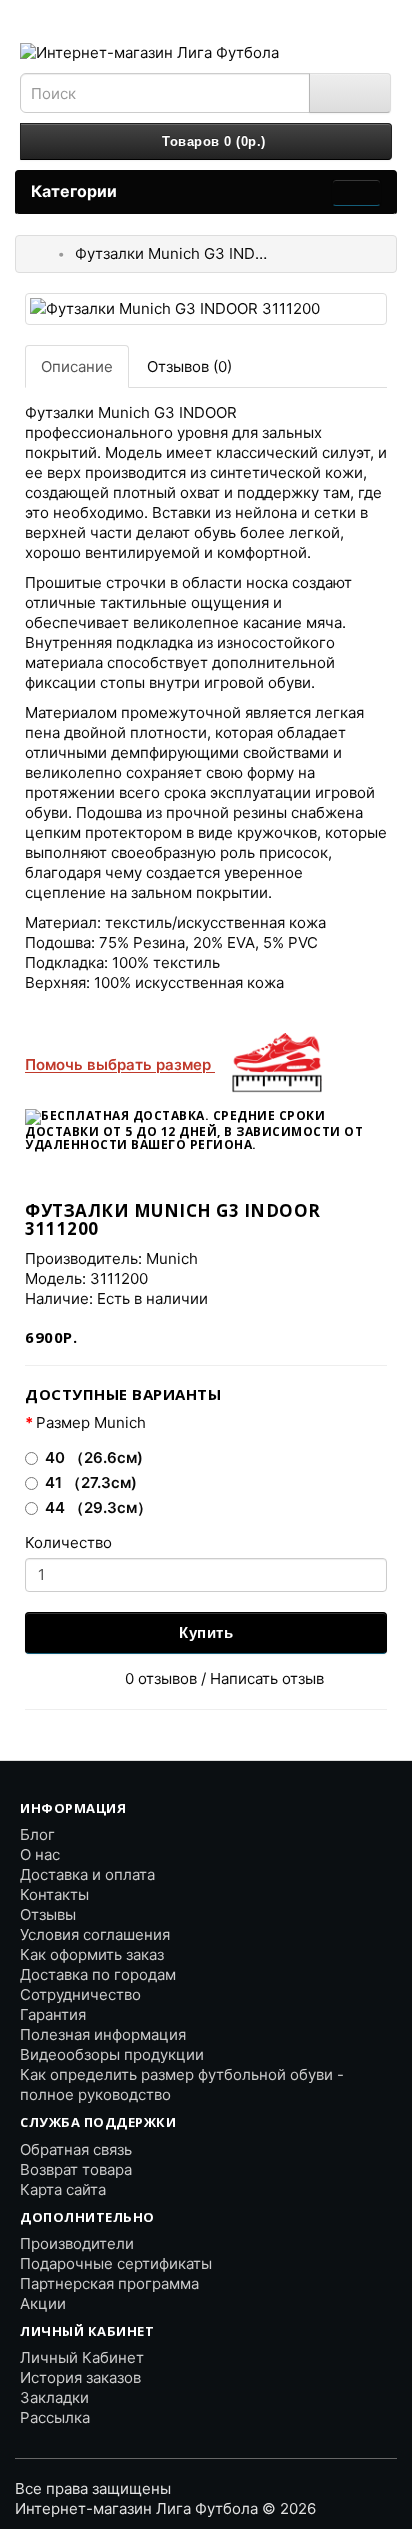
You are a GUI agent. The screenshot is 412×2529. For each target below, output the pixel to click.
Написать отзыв (267, 1678)
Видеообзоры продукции (112, 2054)
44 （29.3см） (98, 1507)
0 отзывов (161, 1678)
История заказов (80, 2377)
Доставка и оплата (87, 1874)
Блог (37, 1834)
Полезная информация (103, 2034)
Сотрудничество (80, 1994)
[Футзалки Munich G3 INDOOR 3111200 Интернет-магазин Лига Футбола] (206, 308)
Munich (172, 1258)
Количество (68, 1542)
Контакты (54, 1894)
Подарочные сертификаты (116, 2263)
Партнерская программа (109, 2283)
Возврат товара (76, 2169)
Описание (77, 366)
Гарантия (53, 2014)
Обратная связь (76, 2149)
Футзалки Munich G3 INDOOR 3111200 (175, 253)
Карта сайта (63, 2189)
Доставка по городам (98, 1974)
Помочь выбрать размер (120, 1064)
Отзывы (48, 1914)
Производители (77, 2243)
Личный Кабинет (82, 2357)
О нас (40, 1854)
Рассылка (55, 2417)
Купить (206, 1632)
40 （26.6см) (94, 1457)
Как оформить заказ (92, 1954)
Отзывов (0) (189, 366)
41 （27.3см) (91, 1482)
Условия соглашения (95, 1934)
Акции (43, 2303)
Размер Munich (91, 1422)
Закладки (54, 2397)
